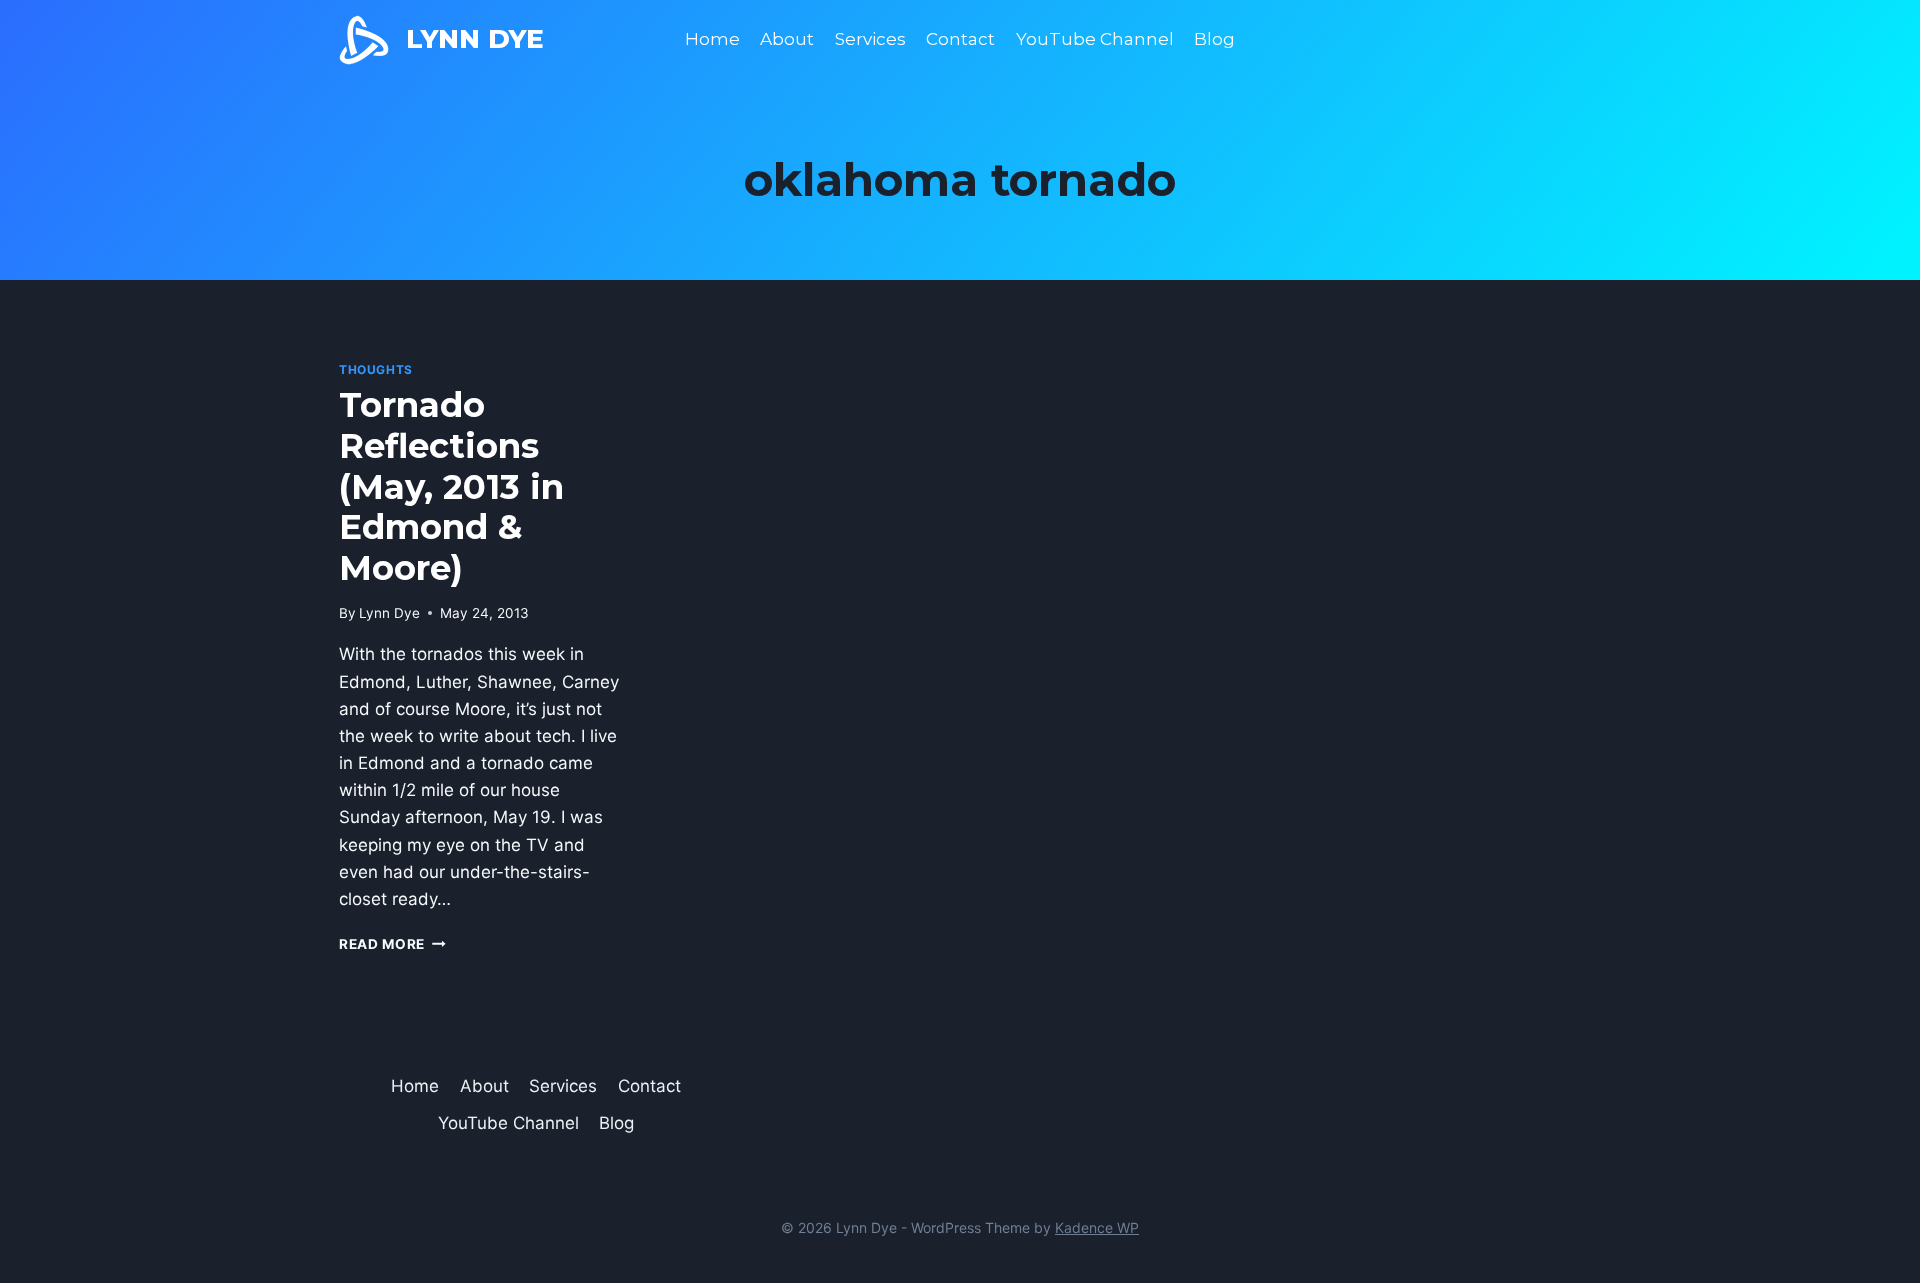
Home (712, 39)
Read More (392, 944)
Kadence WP (1097, 1227)
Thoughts (376, 369)
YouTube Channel (1095, 39)
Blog (1214, 39)
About (787, 39)
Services (870, 39)
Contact (960, 39)
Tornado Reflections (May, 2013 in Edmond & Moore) (451, 486)
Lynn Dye (389, 613)
